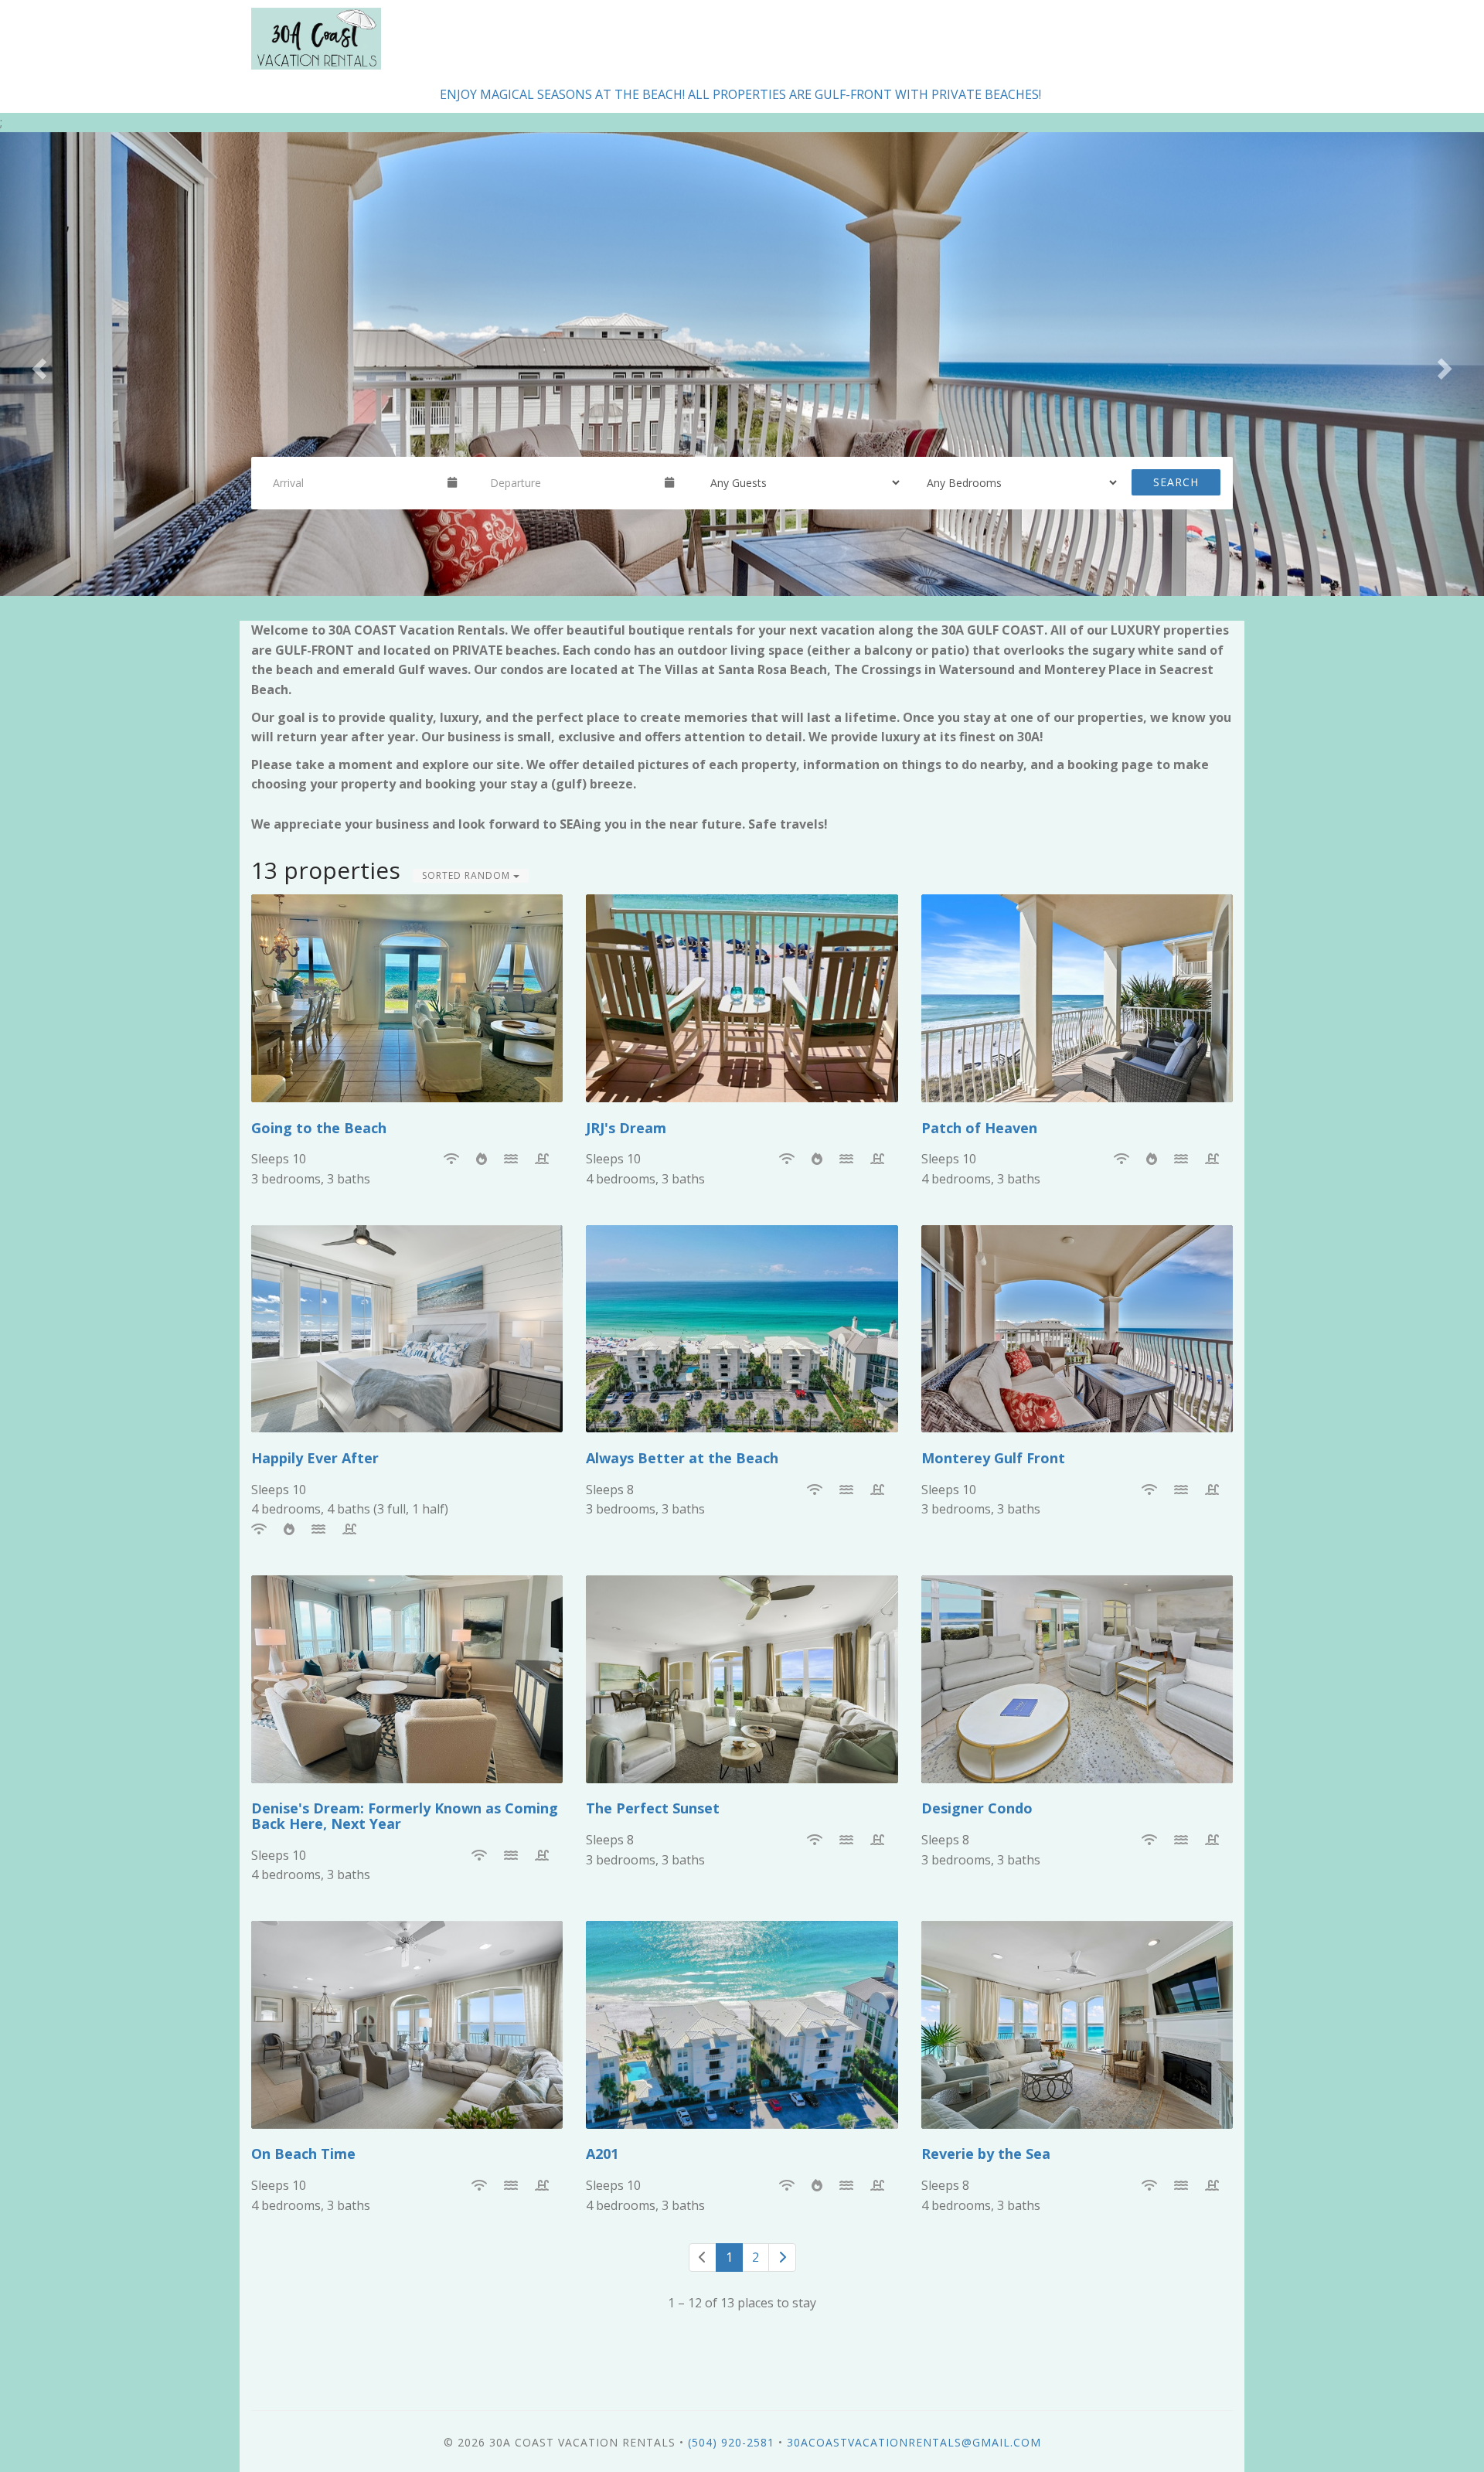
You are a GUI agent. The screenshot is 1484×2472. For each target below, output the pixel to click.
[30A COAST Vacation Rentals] (497, 39)
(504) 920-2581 (731, 2442)
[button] (37, 364)
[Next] (782, 2257)
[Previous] (703, 2257)
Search (1176, 482)
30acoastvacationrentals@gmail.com (914, 2442)
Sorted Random (468, 875)
